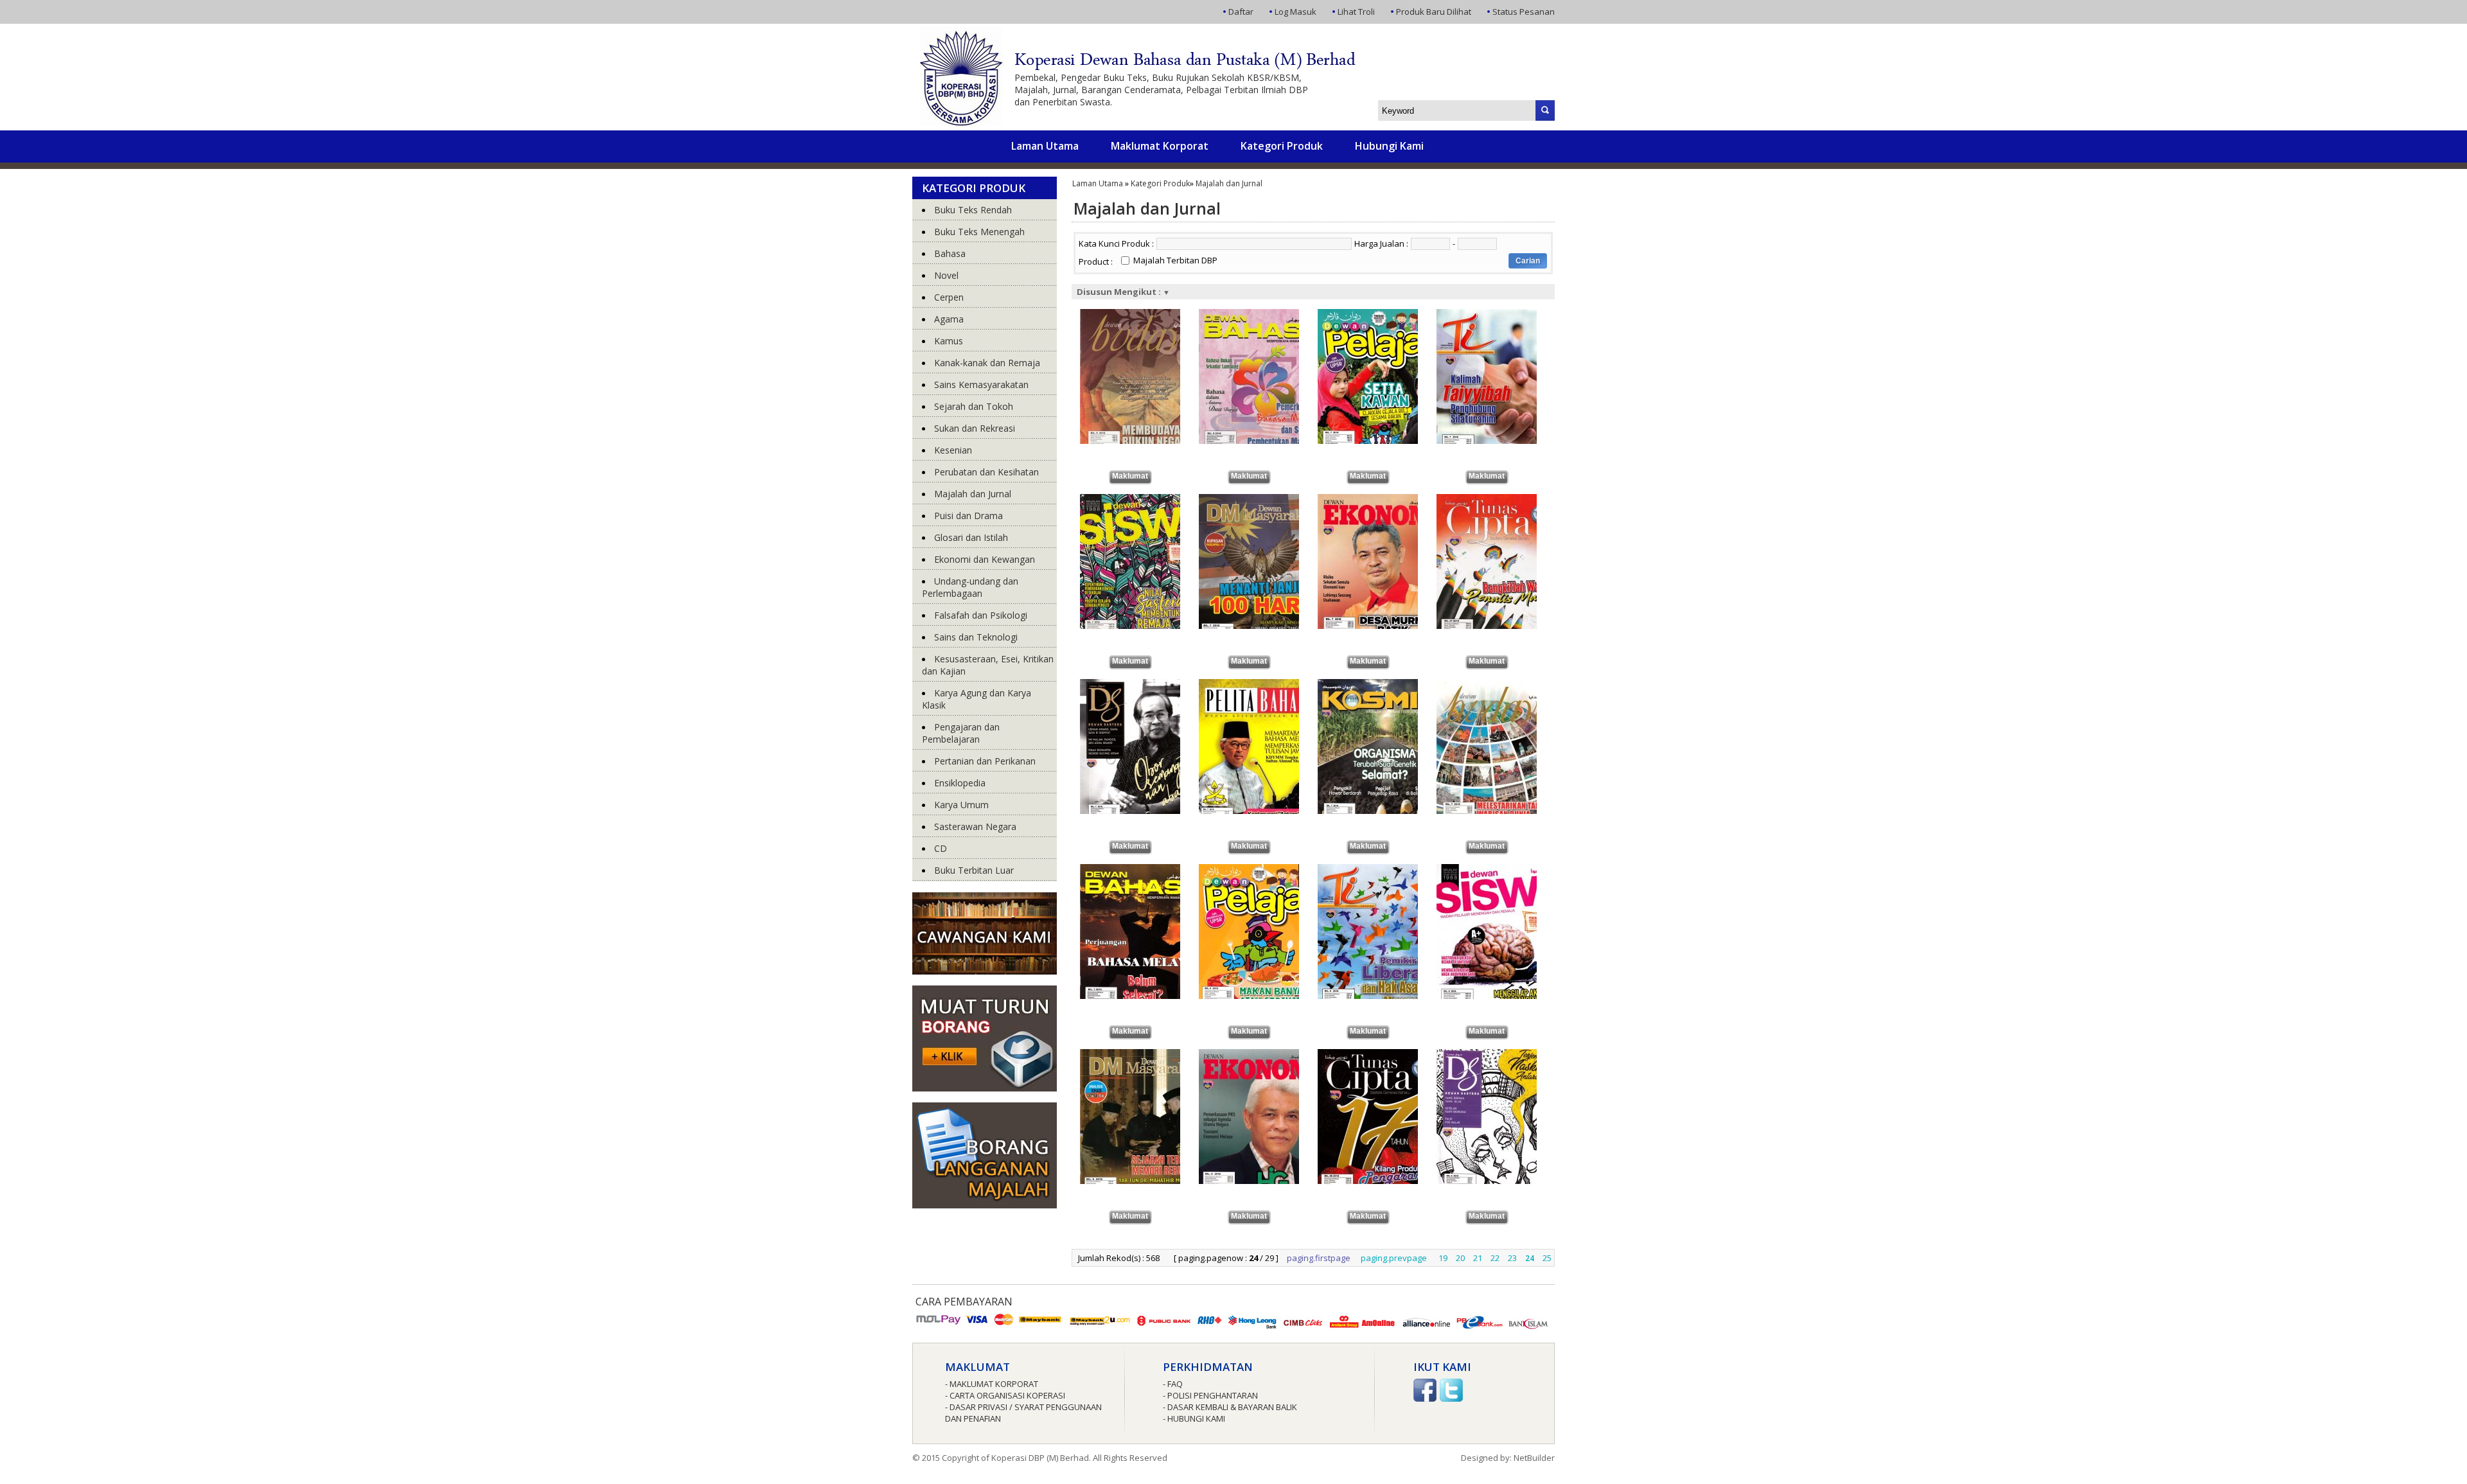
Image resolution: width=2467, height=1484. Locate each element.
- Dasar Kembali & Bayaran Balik (1230, 1407)
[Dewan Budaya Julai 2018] (1500, 685)
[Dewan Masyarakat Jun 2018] (1143, 1055)
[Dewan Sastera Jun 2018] (1500, 1055)
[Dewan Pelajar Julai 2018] (1381, 315)
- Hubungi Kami (1194, 1418)
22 (1495, 1258)
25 (1547, 1258)
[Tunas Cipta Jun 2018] (1381, 1055)
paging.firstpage (1319, 1258)
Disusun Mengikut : (1123, 292)
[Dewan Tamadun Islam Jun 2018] (1381, 870)
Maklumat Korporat (1160, 146)
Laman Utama (1045, 146)
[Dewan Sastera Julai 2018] (1143, 685)
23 (1512, 1258)
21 (1478, 1258)
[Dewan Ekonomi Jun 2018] (1262, 1055)
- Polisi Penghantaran (1210, 1395)
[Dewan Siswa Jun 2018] (1500, 870)
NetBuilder (1534, 1458)
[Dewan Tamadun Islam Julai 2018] (1500, 315)
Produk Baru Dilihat (1434, 12)
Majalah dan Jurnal (1229, 183)
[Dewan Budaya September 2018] (1144, 315)
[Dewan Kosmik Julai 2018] (1381, 685)
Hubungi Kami (1389, 146)
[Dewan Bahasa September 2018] (1263, 315)
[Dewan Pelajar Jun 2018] (1262, 870)
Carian (1528, 261)
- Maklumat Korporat (992, 1384)
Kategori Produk (1282, 146)
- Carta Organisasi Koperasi (1005, 1395)
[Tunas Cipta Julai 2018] (1500, 500)
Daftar (1241, 12)
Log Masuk (1295, 12)
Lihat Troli (1356, 12)
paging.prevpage (1394, 1258)
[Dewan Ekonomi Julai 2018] (1381, 500)
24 (1530, 1258)
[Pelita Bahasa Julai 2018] (1262, 685)
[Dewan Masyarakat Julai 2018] (1262, 500)
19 (1443, 1258)
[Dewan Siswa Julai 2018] (1143, 500)
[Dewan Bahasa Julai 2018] (1143, 870)
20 (1460, 1258)
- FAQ (1173, 1384)
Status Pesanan (1524, 12)
